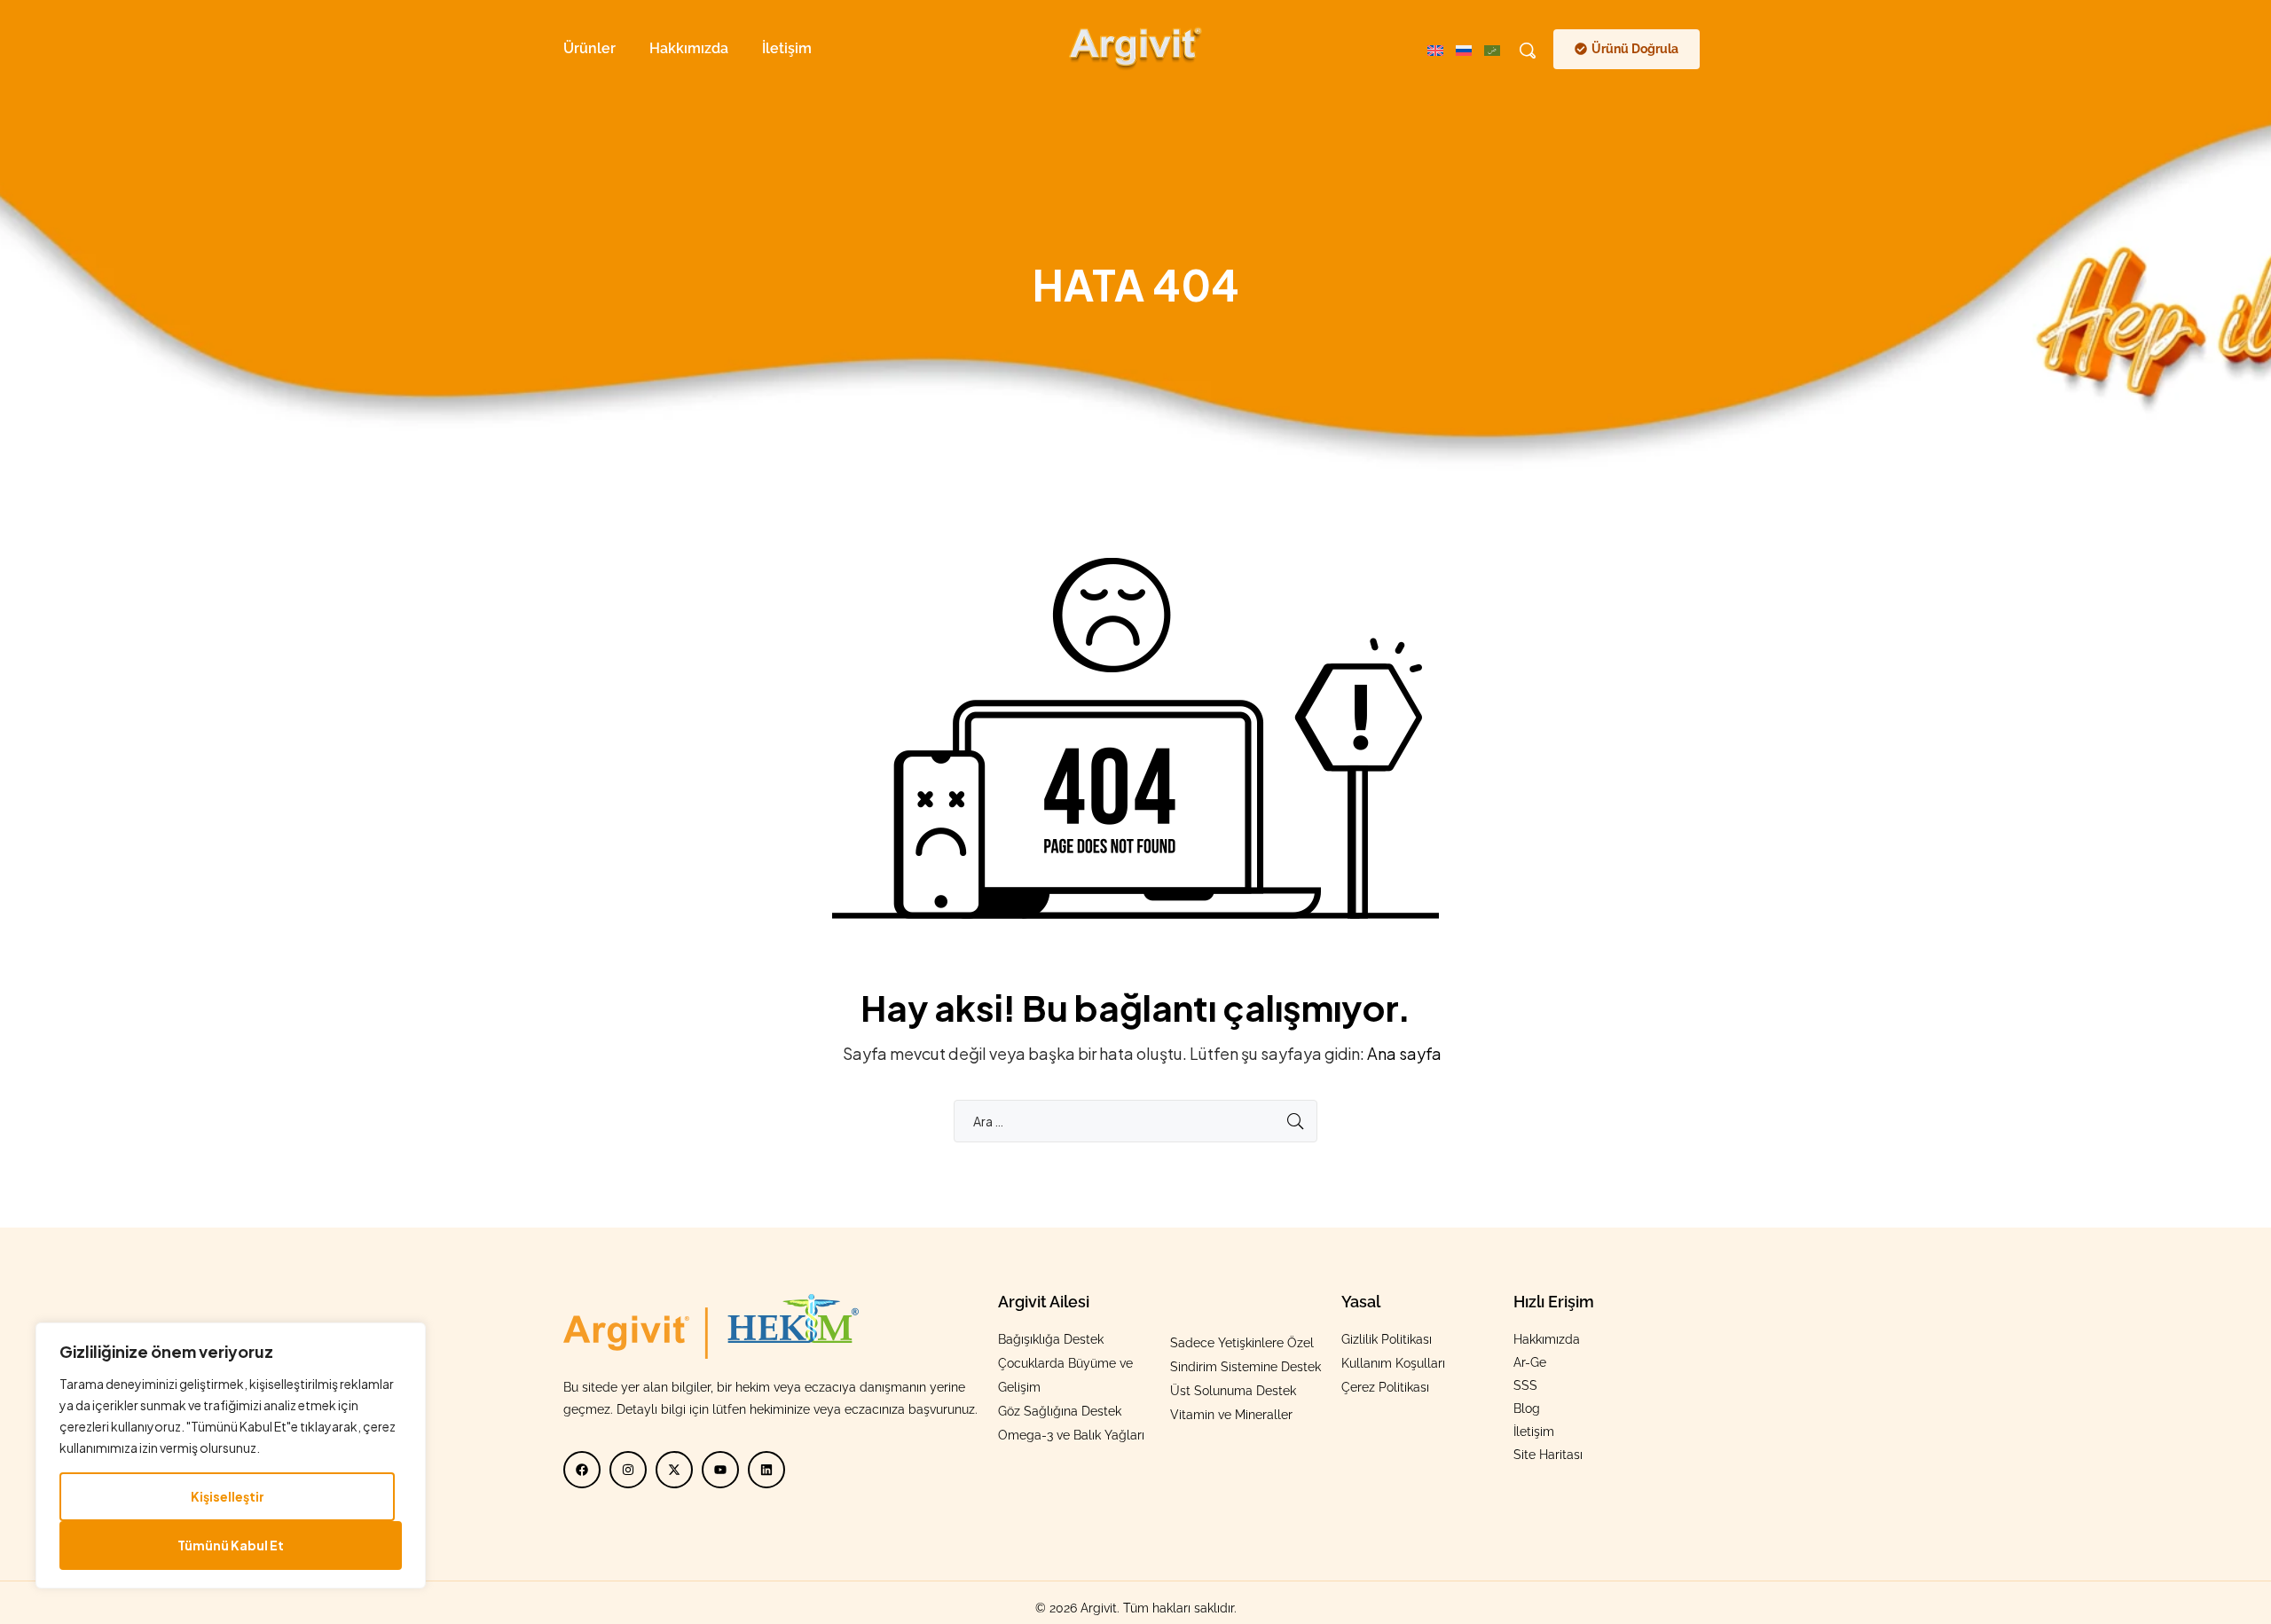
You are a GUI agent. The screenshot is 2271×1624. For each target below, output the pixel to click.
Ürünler (589, 48)
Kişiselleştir (228, 1496)
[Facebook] (582, 1470)
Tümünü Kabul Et (231, 1545)
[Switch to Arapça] (1498, 49)
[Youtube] (720, 1470)
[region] (231, 1455)
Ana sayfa (1404, 1053)
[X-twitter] (674, 1470)
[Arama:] (1135, 1121)
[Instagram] (628, 1470)
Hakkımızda (689, 48)
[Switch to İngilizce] (1442, 49)
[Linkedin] (766, 1470)
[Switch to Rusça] (1470, 49)
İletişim (787, 48)
